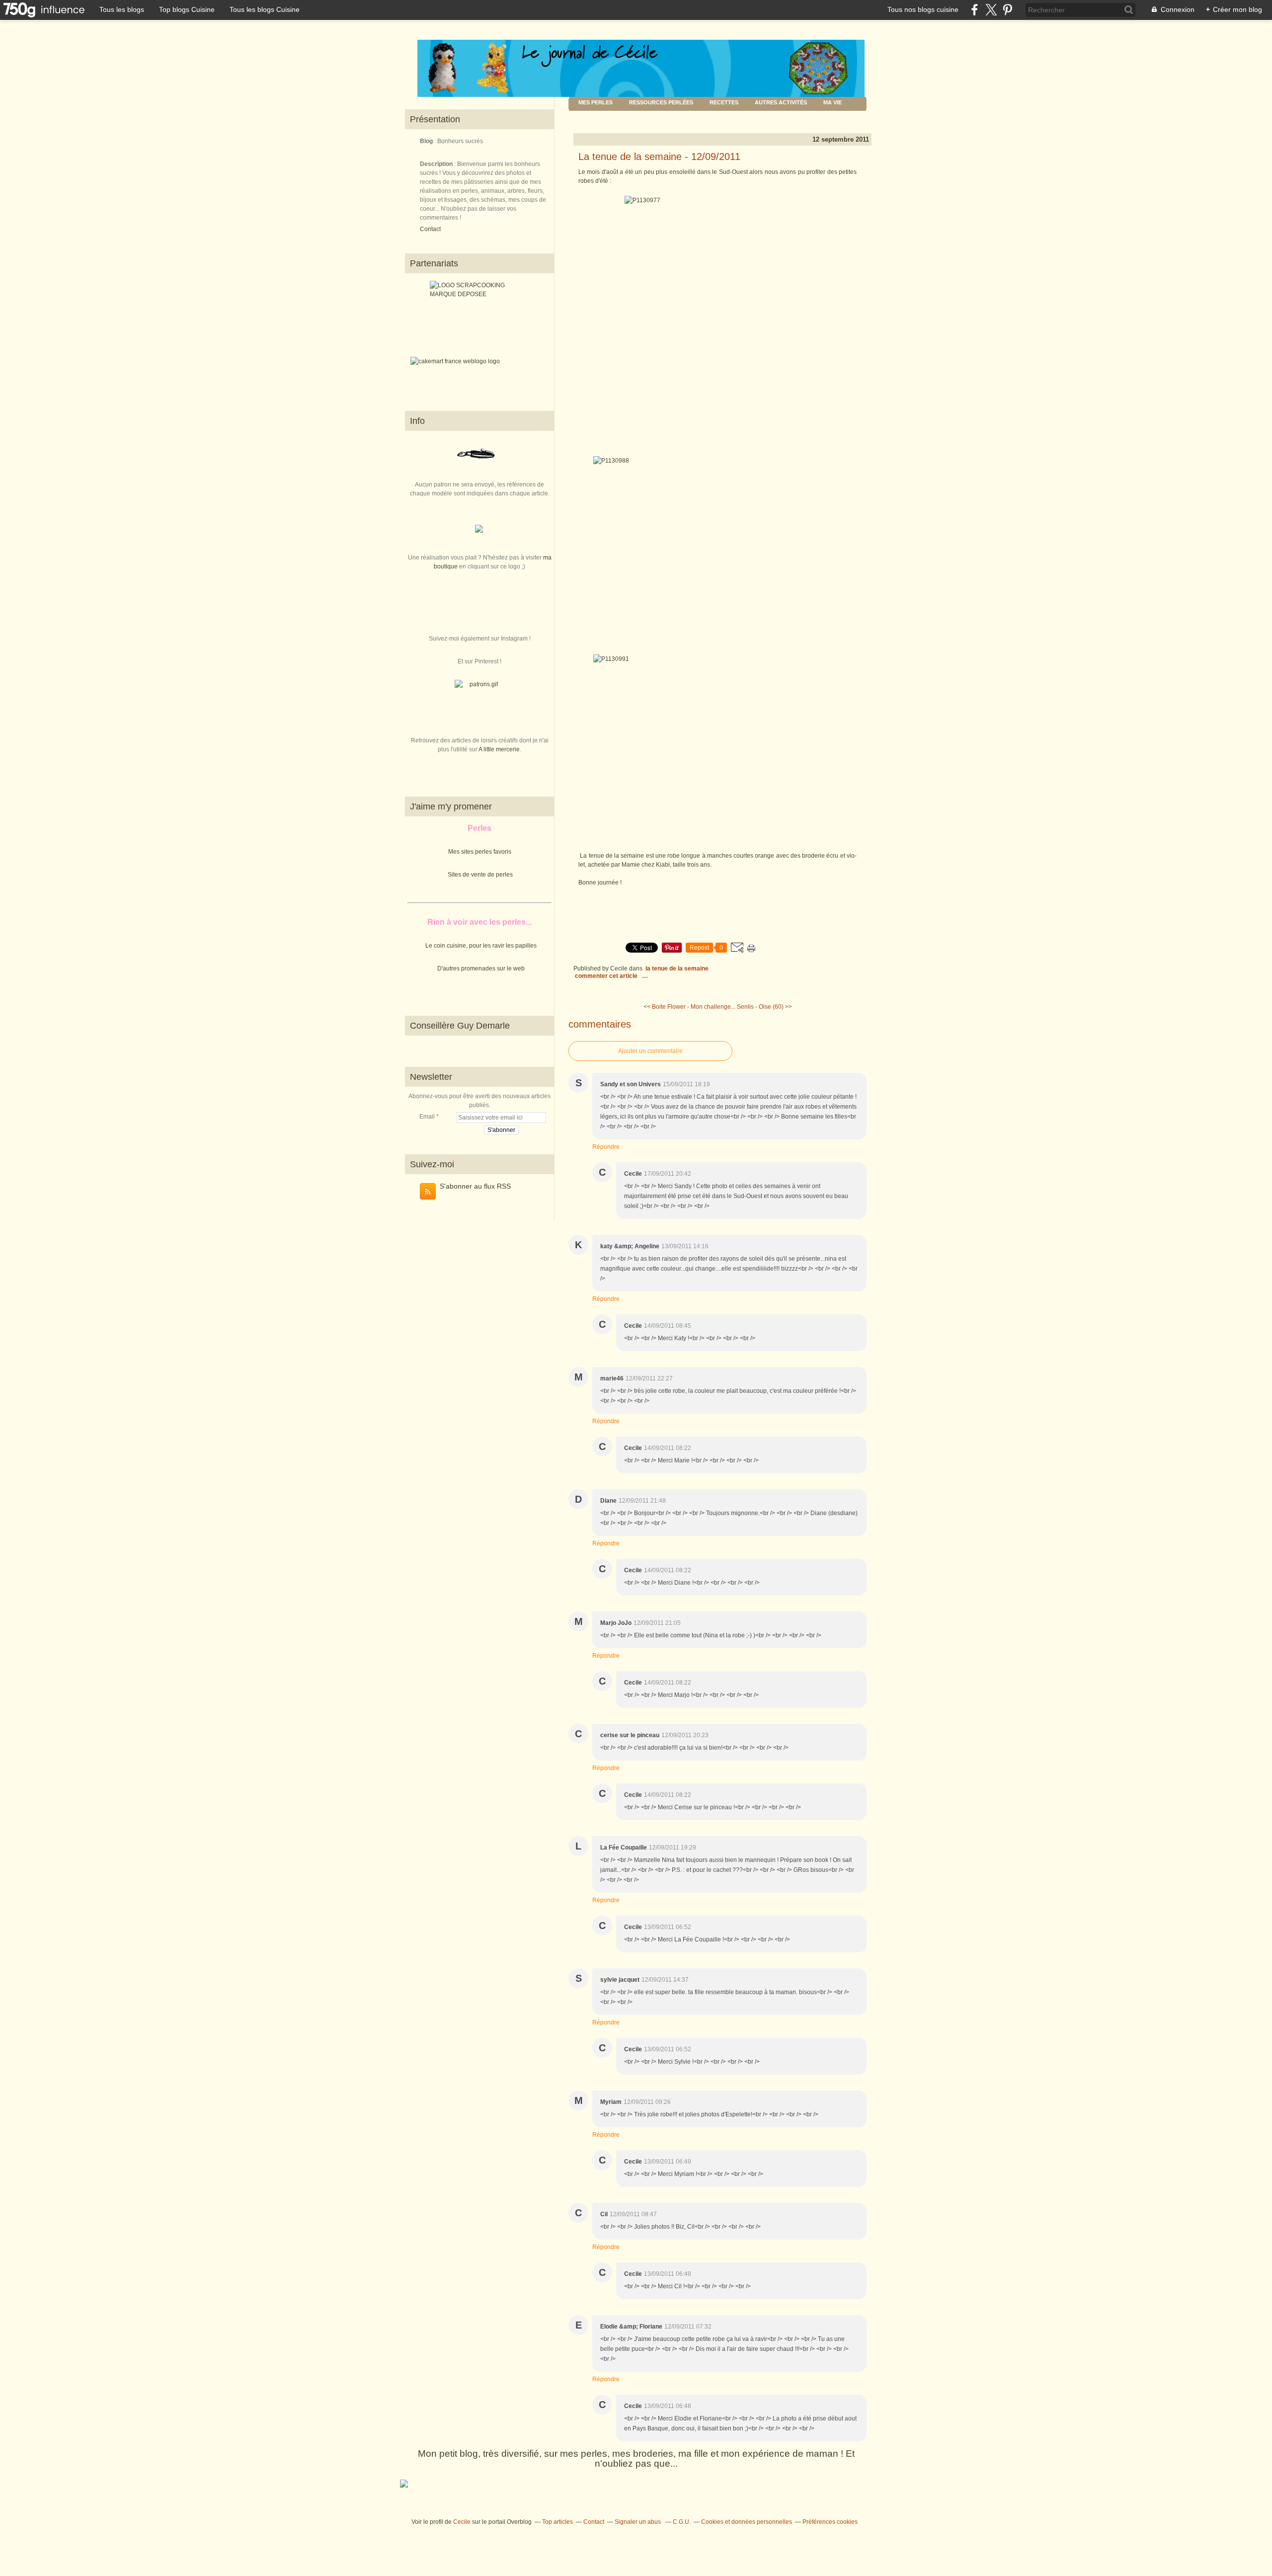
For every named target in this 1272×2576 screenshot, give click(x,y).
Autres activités (781, 102)
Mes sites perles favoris (480, 852)
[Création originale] (479, 531)
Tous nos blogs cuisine (923, 9)
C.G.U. (682, 2522)
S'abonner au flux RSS (475, 1186)
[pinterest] (1007, 10)
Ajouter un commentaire (650, 1051)
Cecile (462, 2522)
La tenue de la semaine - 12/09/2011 (659, 157)
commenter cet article (607, 976)
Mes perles (596, 102)
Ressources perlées (661, 102)
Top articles (557, 2522)
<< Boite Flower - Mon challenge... (689, 1007)
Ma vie (833, 102)
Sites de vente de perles (480, 875)
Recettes (724, 102)
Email (427, 1117)
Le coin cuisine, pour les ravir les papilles (481, 946)
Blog (426, 141)
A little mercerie (499, 749)
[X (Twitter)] (991, 10)
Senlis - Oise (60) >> (764, 1007)
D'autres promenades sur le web (481, 968)
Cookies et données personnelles (747, 2522)
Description (437, 164)
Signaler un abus (638, 2522)
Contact (430, 229)
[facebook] (975, 10)
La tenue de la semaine (677, 968)
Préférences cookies (830, 2522)
